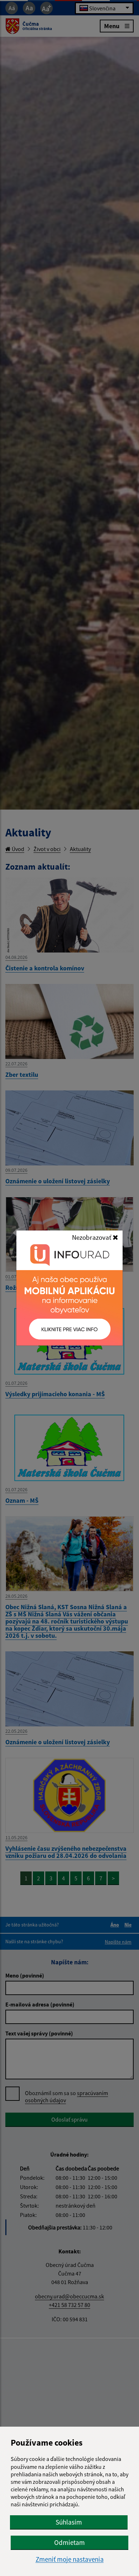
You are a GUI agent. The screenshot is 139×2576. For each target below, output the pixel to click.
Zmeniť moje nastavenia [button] (70, 2559)
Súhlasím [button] (69, 2522)
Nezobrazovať (92, 1237)
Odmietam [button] (69, 2542)
